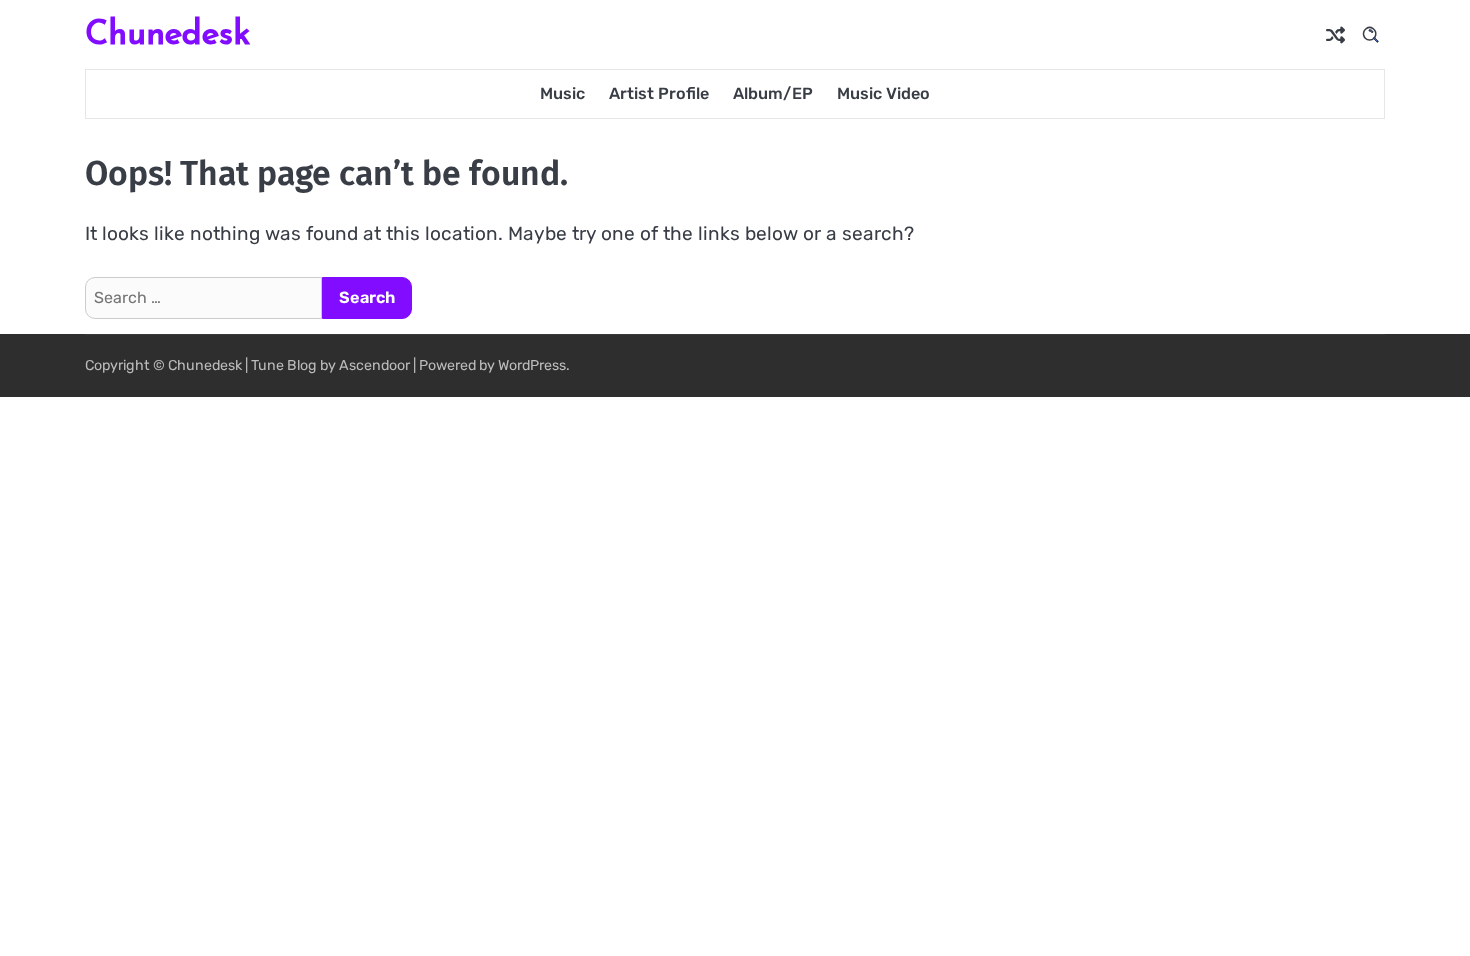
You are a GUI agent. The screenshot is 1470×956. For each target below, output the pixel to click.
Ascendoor (374, 365)
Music (562, 93)
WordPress (532, 365)
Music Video (883, 93)
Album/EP (773, 93)
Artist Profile (659, 93)
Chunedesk (167, 32)
